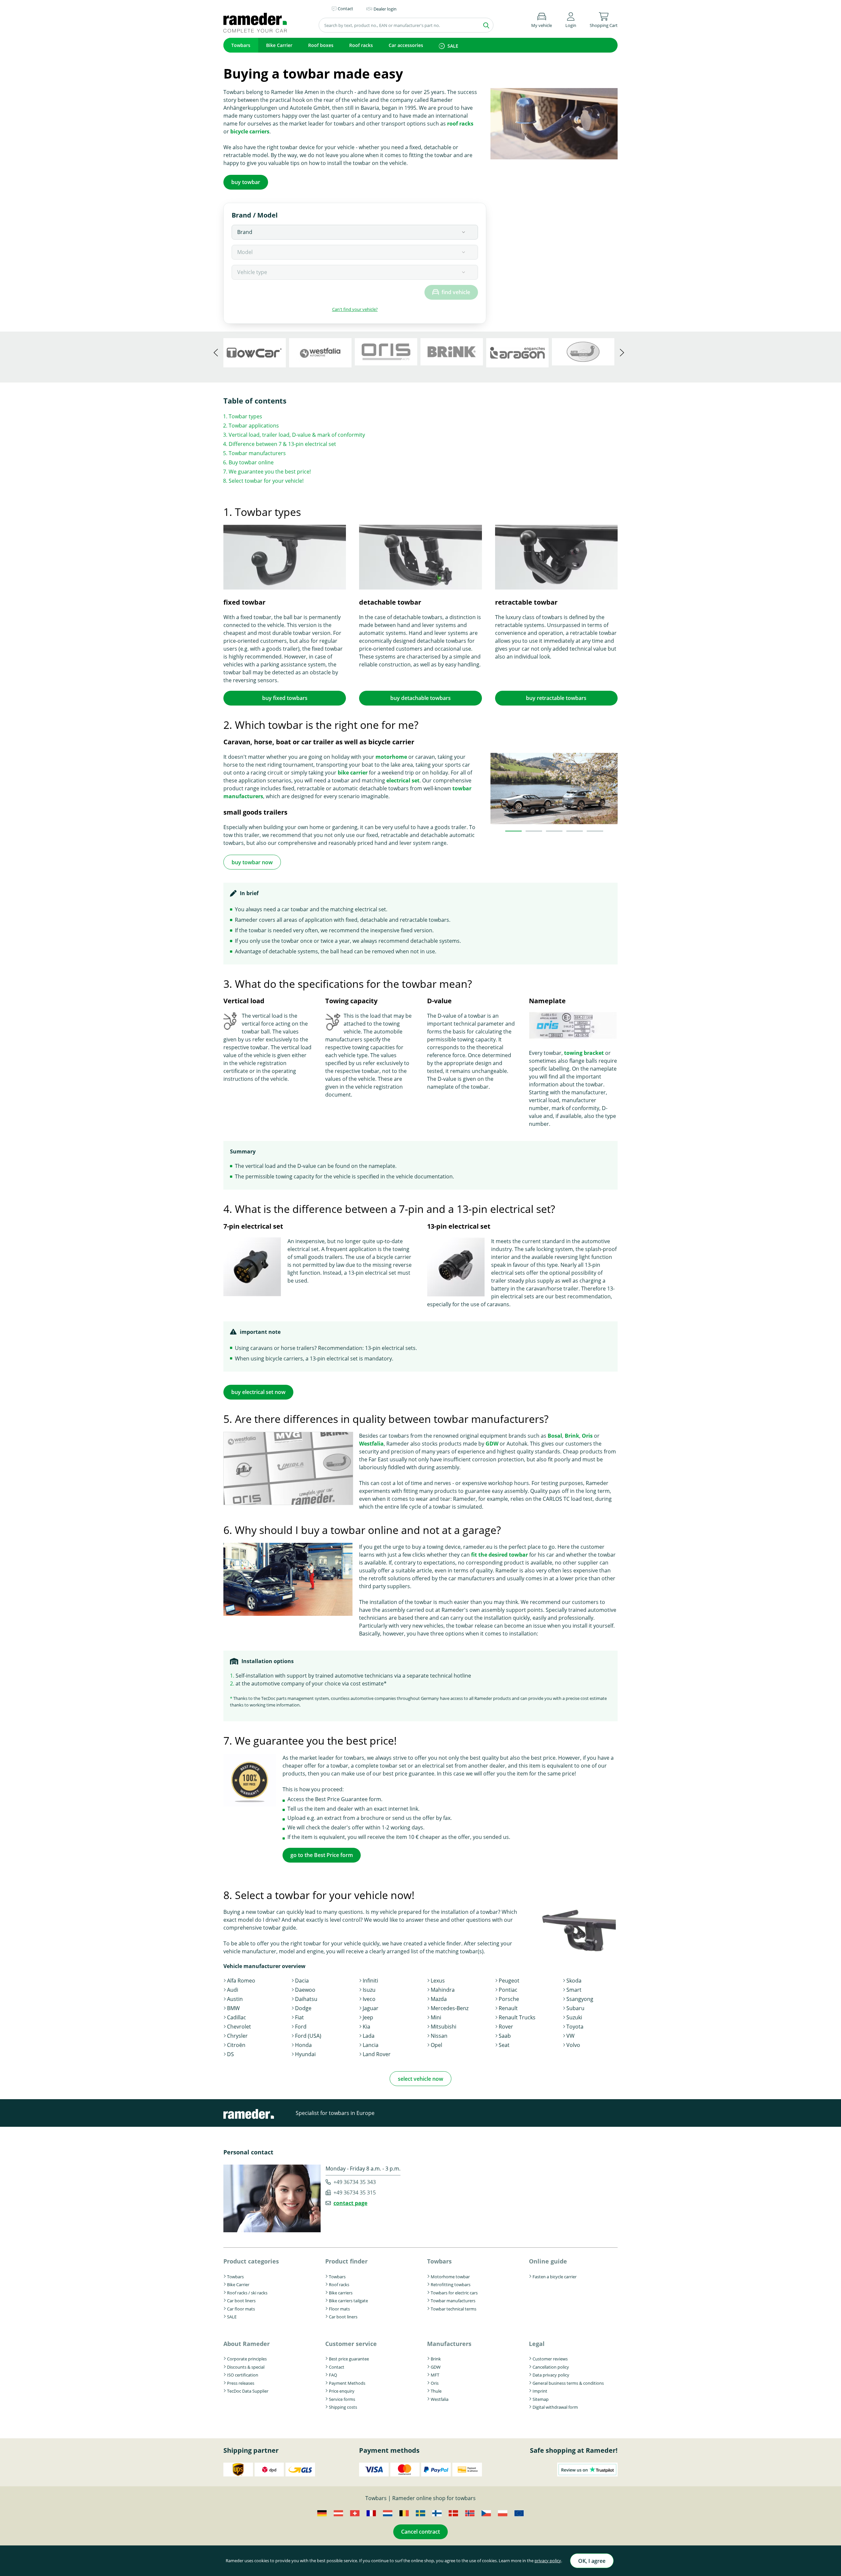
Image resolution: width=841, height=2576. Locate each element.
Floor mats (339, 2309)
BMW (233, 2008)
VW (570, 2036)
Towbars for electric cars (454, 2293)
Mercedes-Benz (450, 2008)
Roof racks (361, 45)
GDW (492, 1444)
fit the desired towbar (500, 1555)
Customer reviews (550, 2359)
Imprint (540, 2391)
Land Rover (377, 2054)
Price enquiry (342, 2391)
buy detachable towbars (420, 698)
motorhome (391, 757)
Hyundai (305, 2054)
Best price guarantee (349, 2359)
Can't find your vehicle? (355, 309)
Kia (366, 2027)
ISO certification (243, 2375)
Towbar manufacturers (257, 453)
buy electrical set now (258, 1392)
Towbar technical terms (454, 2309)
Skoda (574, 1981)
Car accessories (406, 45)
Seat (504, 2045)
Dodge (303, 2008)
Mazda (439, 1999)
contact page (350, 2203)
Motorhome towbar (450, 2277)
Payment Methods (347, 2383)
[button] (571, 19)
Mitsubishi (443, 2027)
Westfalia (371, 1444)
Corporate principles (247, 2359)
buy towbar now (252, 862)
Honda (303, 2045)
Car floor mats (241, 2309)
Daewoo (305, 1990)
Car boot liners (241, 2301)
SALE (453, 46)
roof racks (460, 124)
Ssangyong (580, 1999)
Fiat (299, 2017)
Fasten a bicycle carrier (555, 2277)
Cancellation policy (551, 2367)
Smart (574, 1990)
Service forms (342, 2399)
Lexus (438, 1981)
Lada (369, 2036)
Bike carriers (341, 2293)
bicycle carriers (250, 131)
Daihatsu (306, 1999)
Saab (505, 2036)
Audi (233, 1990)
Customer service (351, 2344)
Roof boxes (321, 45)
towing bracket (584, 1053)
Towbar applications (254, 426)
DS (230, 2054)
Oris (587, 1436)
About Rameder (247, 2344)
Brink (572, 1436)
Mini (436, 2017)
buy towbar (246, 182)
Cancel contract (420, 2532)
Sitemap (541, 2399)
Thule (436, 2391)
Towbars (241, 45)
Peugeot (509, 1981)
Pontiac (508, 1990)
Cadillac (237, 2017)
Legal (537, 2344)
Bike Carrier (279, 45)
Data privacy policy (551, 2375)
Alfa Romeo (241, 1981)
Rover (506, 2027)
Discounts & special (246, 2367)
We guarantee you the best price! (270, 472)
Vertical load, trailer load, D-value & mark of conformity (297, 435)
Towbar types (245, 416)
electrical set (403, 780)
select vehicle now (420, 2079)
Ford (301, 2027)
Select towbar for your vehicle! (266, 481)
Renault (508, 2008)
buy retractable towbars (556, 698)
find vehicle (456, 292)
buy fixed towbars (285, 698)
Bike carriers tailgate (348, 2301)
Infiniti (370, 1981)
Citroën (236, 2045)
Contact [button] (345, 9)
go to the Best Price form (322, 1855)
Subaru (575, 2008)
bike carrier (353, 773)
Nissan (439, 2036)
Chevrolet (239, 2027)
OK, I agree (592, 2561)
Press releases (241, 2383)
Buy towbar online (251, 462)
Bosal (555, 1436)
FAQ (333, 2375)
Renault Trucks (517, 2017)
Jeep (368, 2017)
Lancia (371, 2045)
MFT (435, 2375)
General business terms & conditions (568, 2383)
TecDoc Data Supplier (248, 2391)
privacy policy (548, 2561)
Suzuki (574, 2017)
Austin (235, 1999)
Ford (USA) (308, 2036)
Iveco (369, 1999)
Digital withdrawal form (555, 2407)
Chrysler (237, 2036)
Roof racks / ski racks (247, 2293)
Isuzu (369, 1990)
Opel (436, 2045)
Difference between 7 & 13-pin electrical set (282, 444)
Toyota (575, 2027)
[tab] (513, 831)
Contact (337, 2367)
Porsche (509, 1999)
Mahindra (443, 1990)
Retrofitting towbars (451, 2285)
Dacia (302, 1981)
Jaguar (371, 2008)
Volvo (573, 2045)
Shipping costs (343, 2407)
